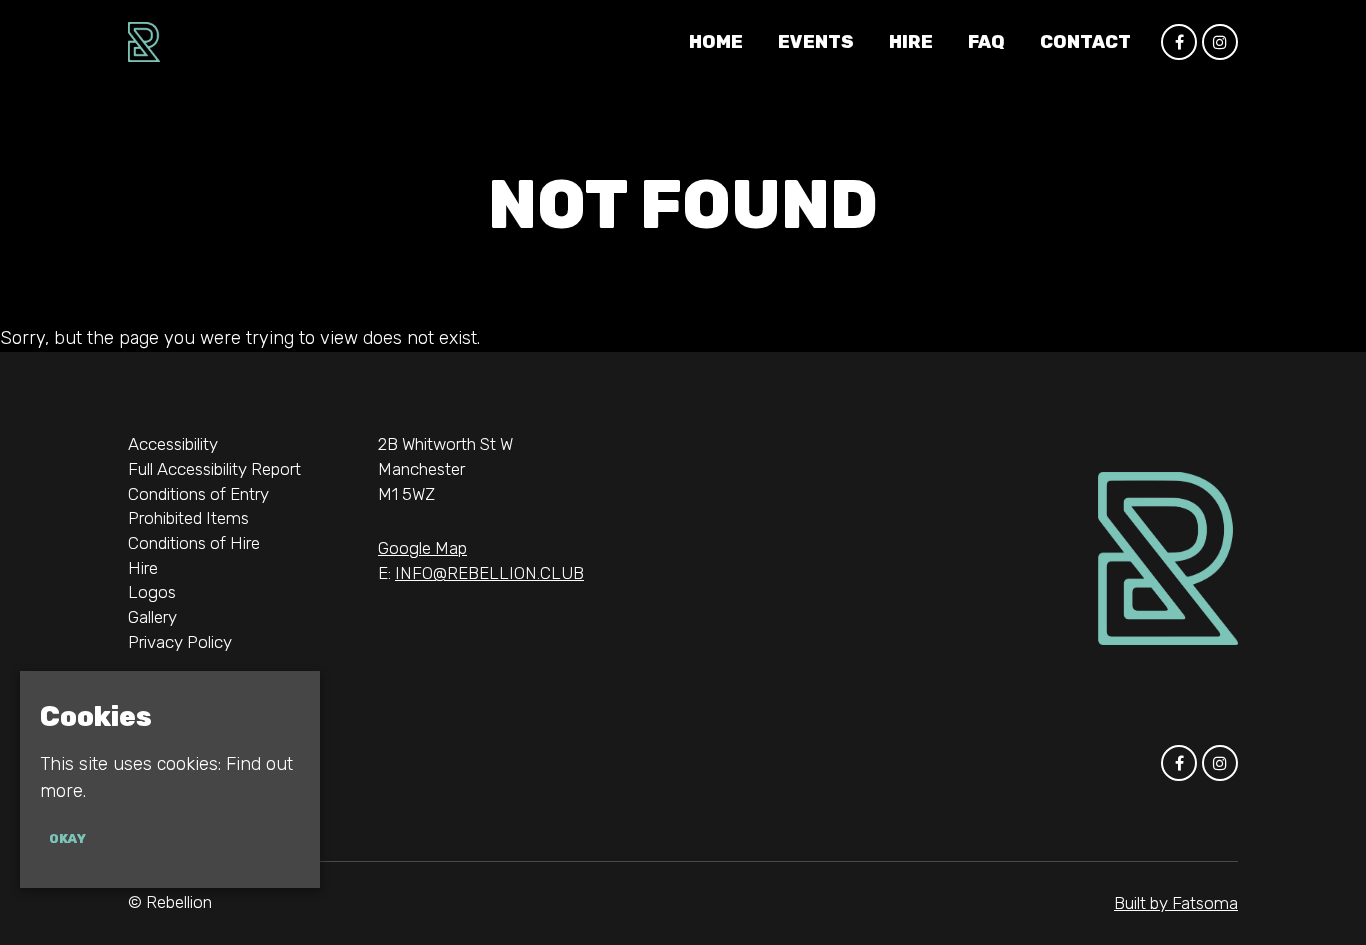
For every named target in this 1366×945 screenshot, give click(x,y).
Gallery (152, 617)
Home (716, 42)
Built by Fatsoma (1176, 903)
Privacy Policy (180, 642)
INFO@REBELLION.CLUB (489, 573)
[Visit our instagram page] (1220, 42)
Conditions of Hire (194, 543)
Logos (152, 592)
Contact (1085, 42)
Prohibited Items (188, 518)
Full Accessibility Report (214, 469)
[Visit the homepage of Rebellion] (144, 42)
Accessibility (173, 444)
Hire (911, 42)
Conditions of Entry (198, 494)
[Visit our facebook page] (1179, 42)
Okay (67, 839)
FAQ (986, 42)
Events (816, 42)
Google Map (422, 548)
